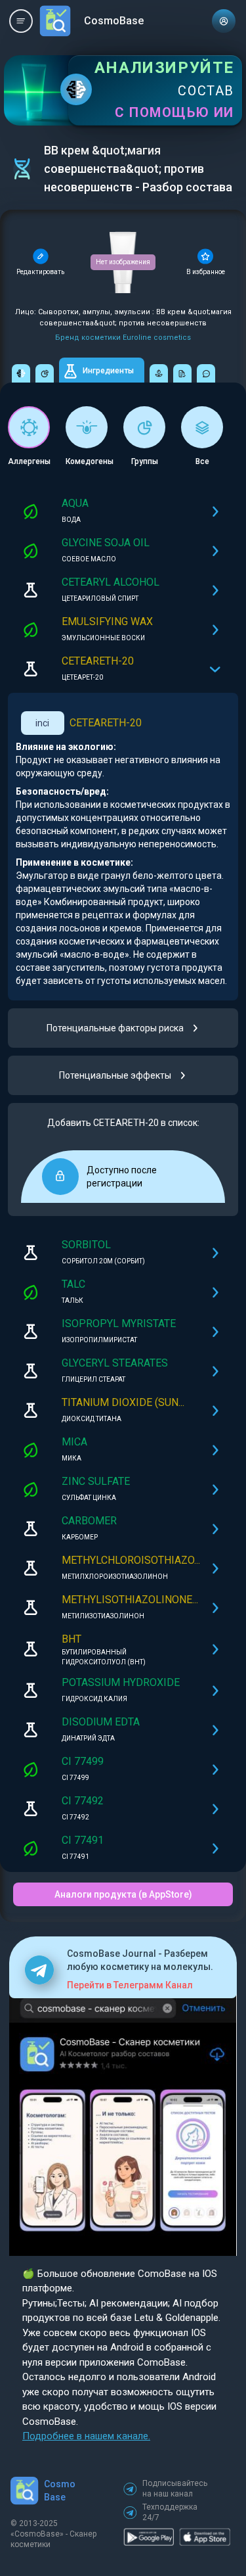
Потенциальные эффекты (115, 1075)
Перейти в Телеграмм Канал (130, 1985)
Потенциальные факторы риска (115, 1028)
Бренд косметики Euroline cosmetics (123, 338)
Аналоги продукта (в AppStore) (123, 1894)
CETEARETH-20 (106, 723)
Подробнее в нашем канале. (86, 2436)
